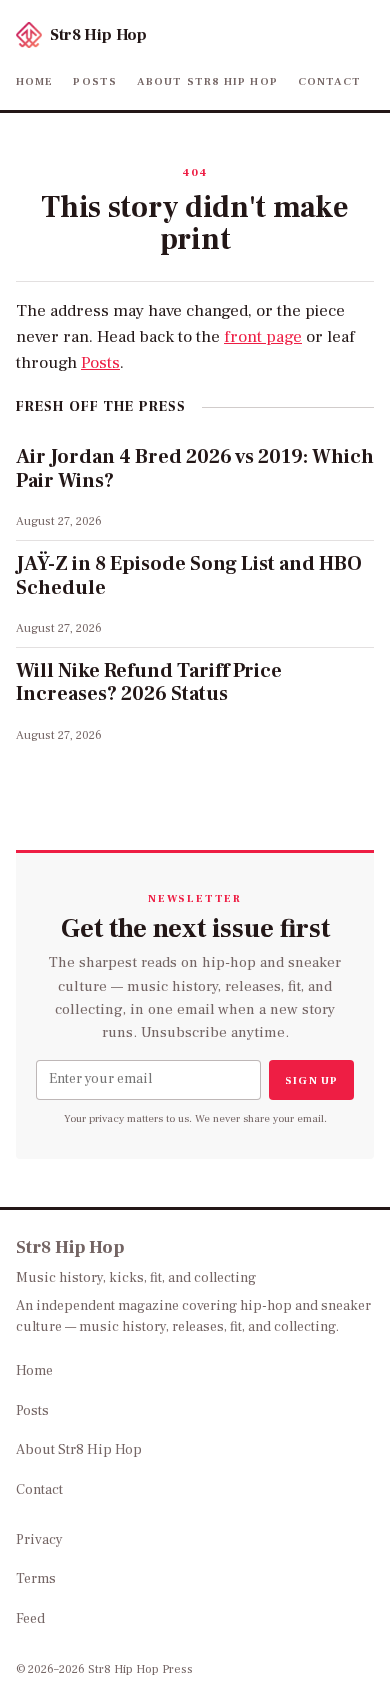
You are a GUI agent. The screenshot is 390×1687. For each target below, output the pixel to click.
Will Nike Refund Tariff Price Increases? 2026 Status (149, 683)
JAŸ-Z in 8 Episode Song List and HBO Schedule (189, 576)
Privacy (39, 1540)
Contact (330, 81)
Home (34, 81)
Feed (30, 1619)
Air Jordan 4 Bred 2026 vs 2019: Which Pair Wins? (195, 469)
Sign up (311, 1080)
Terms (36, 1579)
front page (263, 337)
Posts (95, 81)
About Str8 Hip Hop (207, 81)
